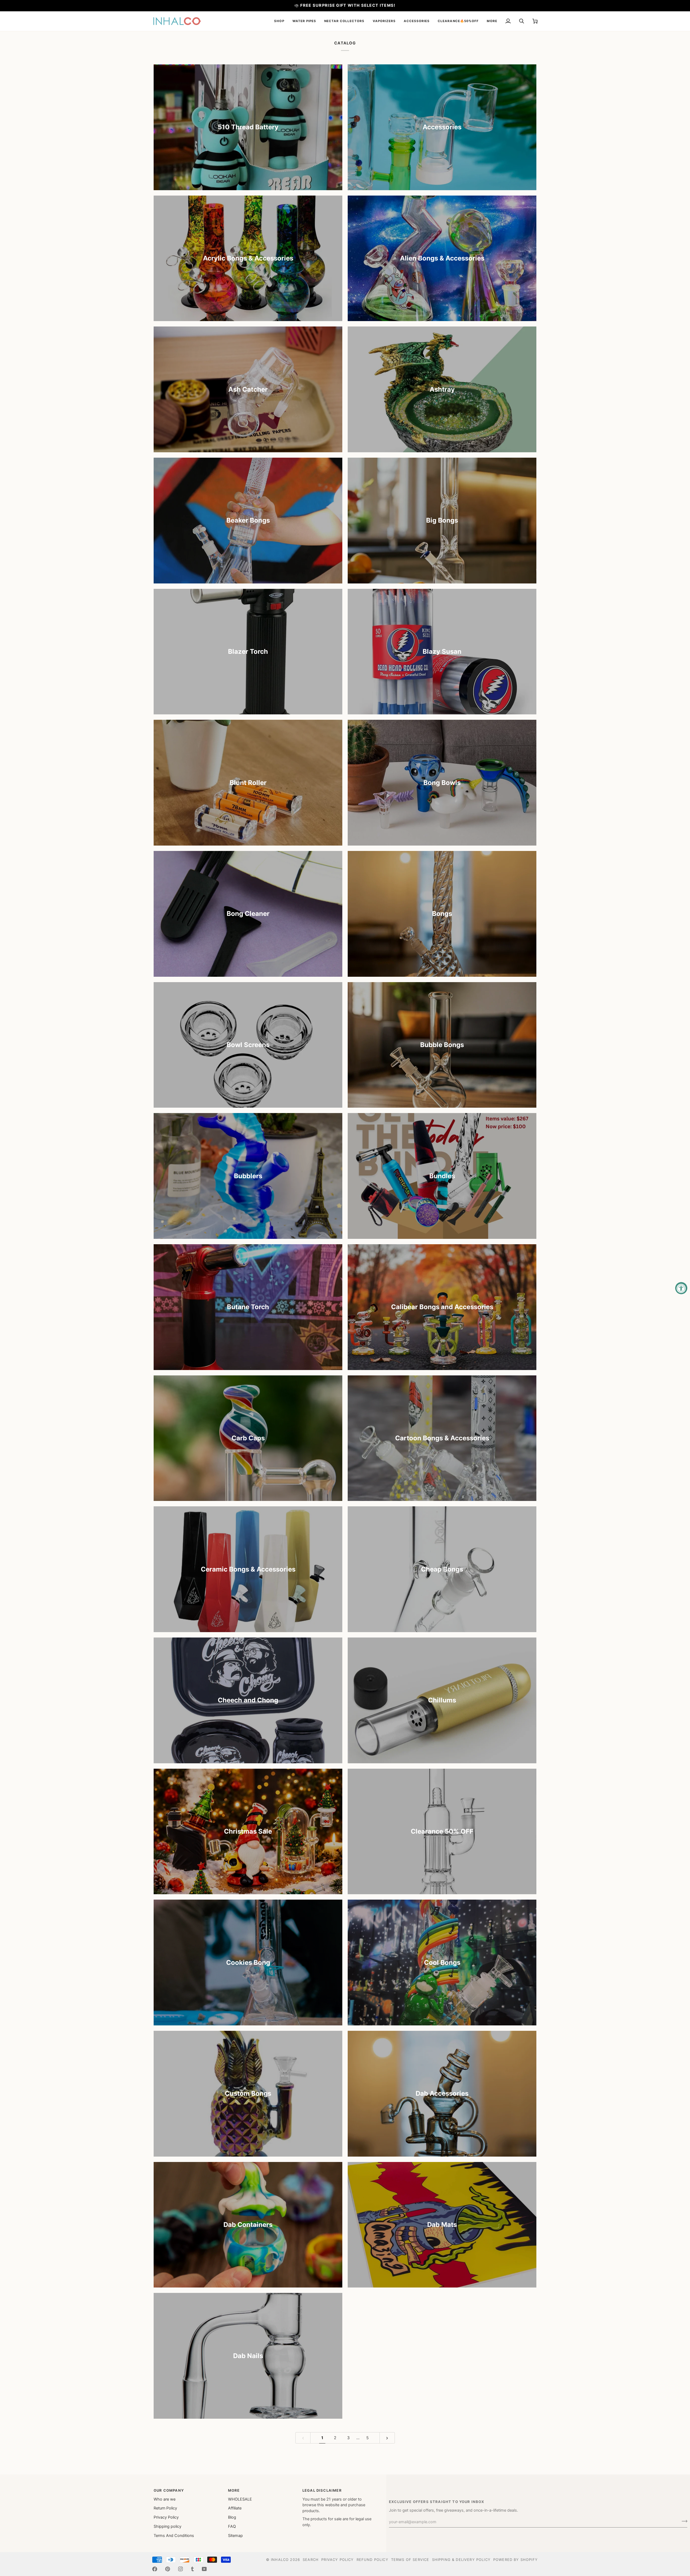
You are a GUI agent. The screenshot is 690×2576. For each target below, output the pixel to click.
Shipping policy (168, 2526)
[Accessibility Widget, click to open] (681, 1288)
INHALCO (280, 2560)
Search (311, 2560)
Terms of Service (410, 2560)
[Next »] (387, 2438)
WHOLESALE (240, 2499)
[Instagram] (181, 2569)
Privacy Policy (166, 2517)
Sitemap (235, 2536)
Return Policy (165, 2508)
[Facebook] (155, 2569)
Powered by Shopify (515, 2560)
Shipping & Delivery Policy (461, 2560)
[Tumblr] (192, 2569)
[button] (279, 21)
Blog (232, 2517)
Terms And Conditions (174, 2536)
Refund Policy (372, 2560)
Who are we (165, 2499)
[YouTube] (204, 2569)
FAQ (232, 2526)
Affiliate (235, 2508)
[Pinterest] (168, 2569)
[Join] (683, 2521)
